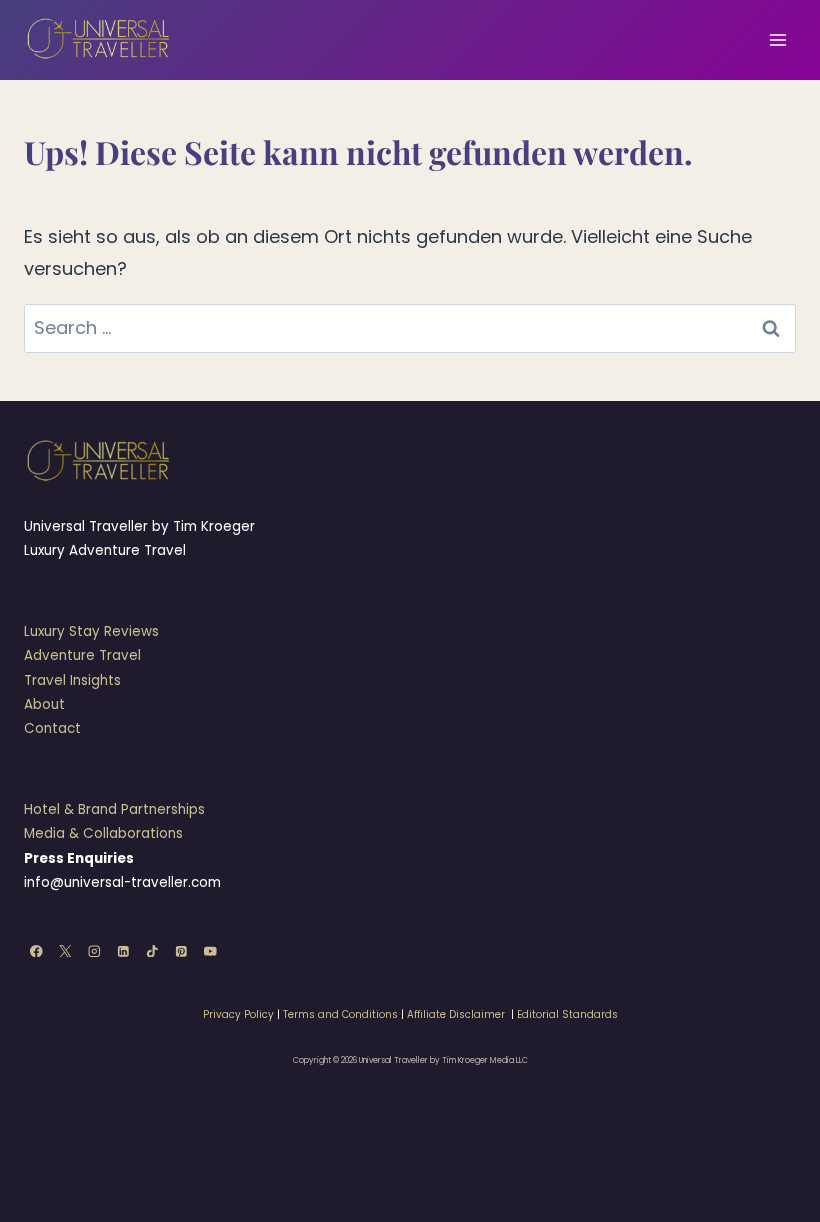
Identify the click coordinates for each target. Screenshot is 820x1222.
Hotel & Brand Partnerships (114, 809)
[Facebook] (36, 950)
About (44, 704)
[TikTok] (152, 950)
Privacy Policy (238, 1014)
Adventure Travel (82, 655)
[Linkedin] (123, 950)
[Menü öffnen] (777, 39)
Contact (52, 728)
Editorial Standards (567, 1014)
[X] (65, 950)
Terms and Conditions (340, 1014)
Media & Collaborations (103, 833)
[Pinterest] (181, 950)
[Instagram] (94, 950)
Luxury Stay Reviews (91, 631)
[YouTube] (210, 950)
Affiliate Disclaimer (456, 1014)
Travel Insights (72, 680)
